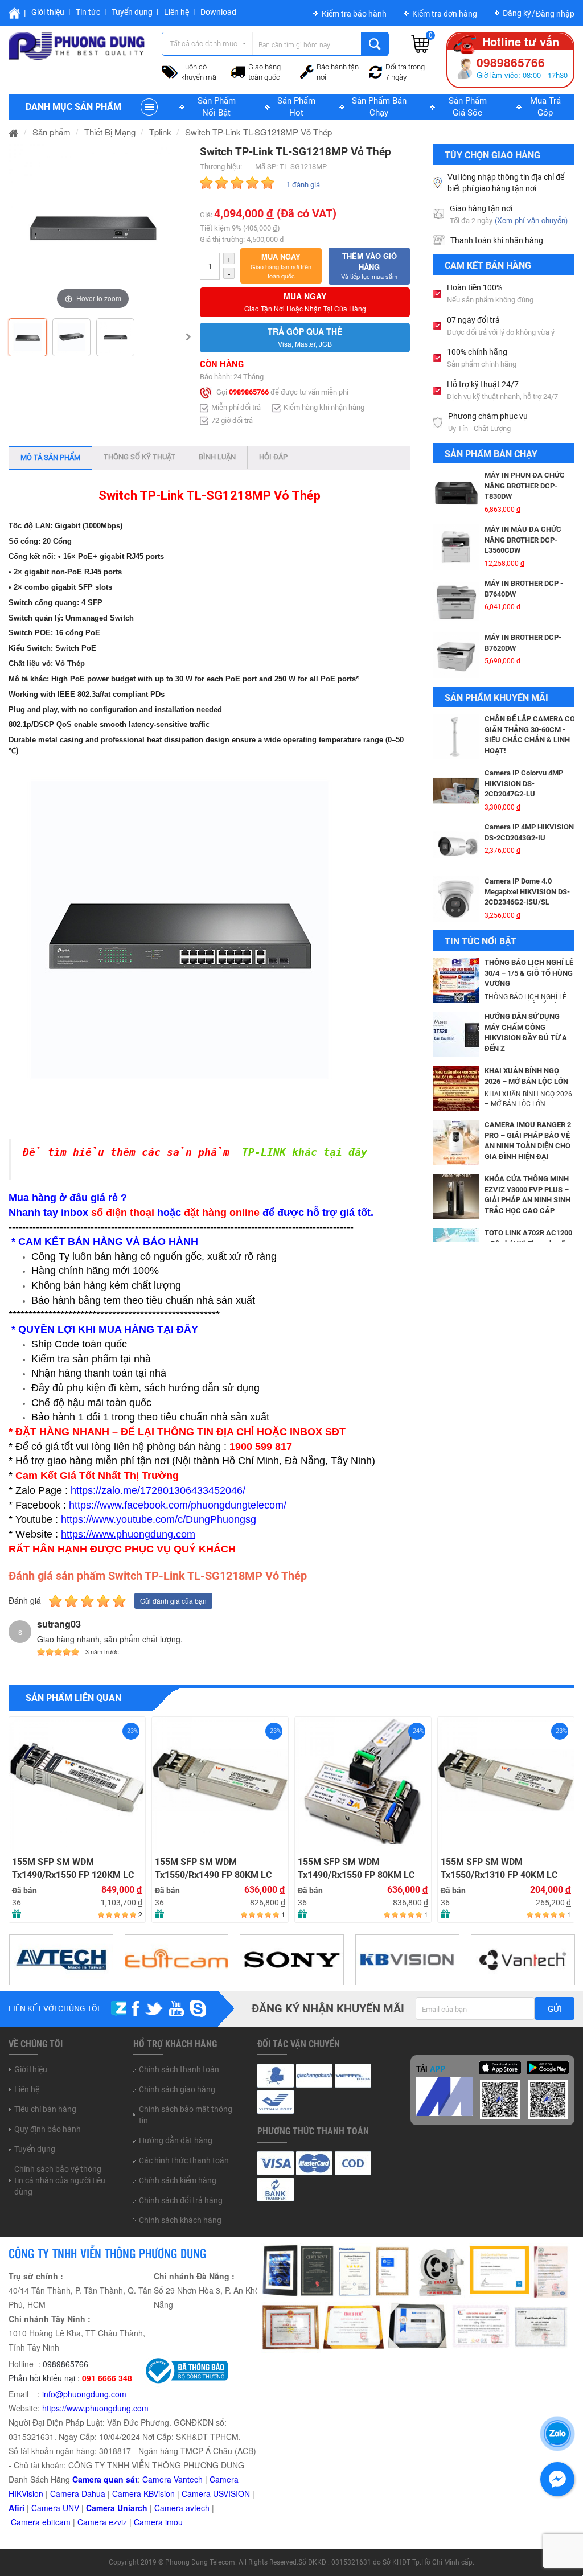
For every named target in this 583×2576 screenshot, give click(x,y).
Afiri (17, 2508)
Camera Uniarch (117, 2508)
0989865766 (249, 393)
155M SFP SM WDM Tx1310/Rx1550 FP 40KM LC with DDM (501, 1744)
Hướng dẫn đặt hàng (176, 2140)
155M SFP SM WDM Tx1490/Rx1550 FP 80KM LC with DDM (215, 1869)
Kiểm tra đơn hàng (445, 14)
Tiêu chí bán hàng (45, 2109)
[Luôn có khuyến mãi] (170, 71)
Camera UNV (55, 2508)
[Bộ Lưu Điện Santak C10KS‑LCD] (456, 666)
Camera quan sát (105, 2479)
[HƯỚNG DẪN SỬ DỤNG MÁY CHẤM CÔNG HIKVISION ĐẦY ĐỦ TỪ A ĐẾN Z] (456, 1033)
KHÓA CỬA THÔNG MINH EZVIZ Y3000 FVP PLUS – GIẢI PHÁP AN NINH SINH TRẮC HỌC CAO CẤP (527, 1195)
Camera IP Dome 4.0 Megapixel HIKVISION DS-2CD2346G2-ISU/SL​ (527, 794)
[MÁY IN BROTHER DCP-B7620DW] (456, 558)
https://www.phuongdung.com (95, 2408)
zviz (120, 2522)
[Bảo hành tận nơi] (307, 71)
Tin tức (88, 12)
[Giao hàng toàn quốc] (238, 71)
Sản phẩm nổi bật (217, 107)
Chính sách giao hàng (177, 2089)
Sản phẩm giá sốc (468, 107)
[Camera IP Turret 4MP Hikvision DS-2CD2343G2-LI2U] (456, 910)
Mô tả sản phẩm (50, 457)
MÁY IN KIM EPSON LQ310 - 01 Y (528, 599)
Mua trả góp (545, 107)
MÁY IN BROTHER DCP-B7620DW (523, 545)
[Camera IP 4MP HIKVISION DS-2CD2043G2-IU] (456, 747)
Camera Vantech (173, 2479)
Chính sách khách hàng (180, 2220)
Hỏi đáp (273, 457)
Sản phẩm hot (296, 107)
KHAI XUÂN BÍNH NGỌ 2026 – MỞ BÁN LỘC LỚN (526, 1076)
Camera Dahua (78, 2493)
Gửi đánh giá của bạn (173, 1601)
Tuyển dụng (132, 12)
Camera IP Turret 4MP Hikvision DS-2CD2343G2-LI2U (527, 902)
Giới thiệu (48, 12)
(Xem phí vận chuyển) (531, 220)
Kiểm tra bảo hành (354, 14)
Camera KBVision (143, 2493)
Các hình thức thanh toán (184, 2160)
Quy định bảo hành (48, 2129)
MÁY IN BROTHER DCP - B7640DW (524, 491)
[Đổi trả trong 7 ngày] (376, 71)
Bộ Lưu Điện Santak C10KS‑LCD (516, 654)
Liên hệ (176, 12)
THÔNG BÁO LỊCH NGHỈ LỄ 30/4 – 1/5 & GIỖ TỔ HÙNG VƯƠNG (529, 973)
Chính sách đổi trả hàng (181, 2200)
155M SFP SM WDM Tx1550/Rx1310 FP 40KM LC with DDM (358, 1869)
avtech (198, 2508)
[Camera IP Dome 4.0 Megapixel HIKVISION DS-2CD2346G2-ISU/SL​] (456, 802)
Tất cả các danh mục (204, 44)
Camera (170, 2508)
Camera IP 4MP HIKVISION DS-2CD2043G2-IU (529, 735)
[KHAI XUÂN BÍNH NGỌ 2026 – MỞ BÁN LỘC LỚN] (456, 1087)
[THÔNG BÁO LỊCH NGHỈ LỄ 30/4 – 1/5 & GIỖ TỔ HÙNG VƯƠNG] (456, 979)
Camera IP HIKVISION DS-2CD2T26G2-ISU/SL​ (528, 843)
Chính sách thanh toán (179, 2069)
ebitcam (56, 2522)
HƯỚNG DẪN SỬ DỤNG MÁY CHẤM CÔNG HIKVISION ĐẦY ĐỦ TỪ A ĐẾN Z (526, 1032)
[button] (281, 266)
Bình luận (217, 457)
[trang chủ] (14, 132)
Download (218, 12)
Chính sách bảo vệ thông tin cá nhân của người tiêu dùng (60, 2180)
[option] (93, 228)
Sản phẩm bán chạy (379, 107)
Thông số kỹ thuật (139, 457)
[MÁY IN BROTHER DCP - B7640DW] (456, 504)
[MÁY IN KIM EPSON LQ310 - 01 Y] (456, 612)
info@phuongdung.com (84, 2394)
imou (174, 2522)
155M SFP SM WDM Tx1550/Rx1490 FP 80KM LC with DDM (72, 1869)
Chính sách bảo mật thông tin (186, 2115)
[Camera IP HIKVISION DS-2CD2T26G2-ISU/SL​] (456, 856)
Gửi (555, 2009)
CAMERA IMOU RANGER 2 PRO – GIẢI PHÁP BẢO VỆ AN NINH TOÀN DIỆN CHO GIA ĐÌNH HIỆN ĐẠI (528, 1141)
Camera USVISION (216, 2493)
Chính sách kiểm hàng (178, 2180)
